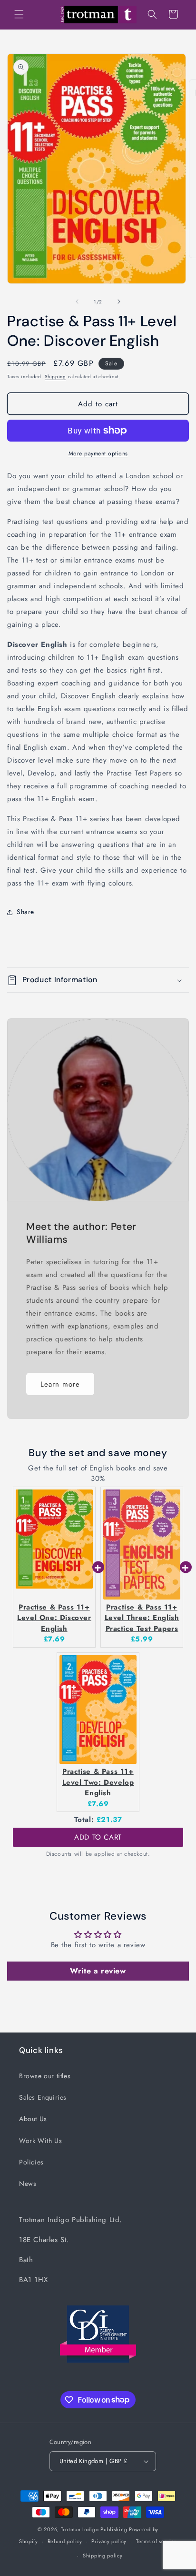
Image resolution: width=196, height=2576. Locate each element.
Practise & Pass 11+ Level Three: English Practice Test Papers (142, 1618)
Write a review (98, 1971)
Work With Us (40, 2141)
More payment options (98, 453)
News (28, 2184)
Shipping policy (103, 2556)
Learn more (60, 1384)
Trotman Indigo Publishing (94, 2529)
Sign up (104, 292)
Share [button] (25, 912)
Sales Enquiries (43, 2097)
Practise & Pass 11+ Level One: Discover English (54, 1618)
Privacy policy (109, 2541)
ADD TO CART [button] (98, 1837)
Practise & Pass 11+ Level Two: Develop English (98, 1782)
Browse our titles (45, 2076)
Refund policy (65, 2541)
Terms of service (157, 2541)
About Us (33, 2119)
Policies (31, 2162)
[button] (19, 14)
